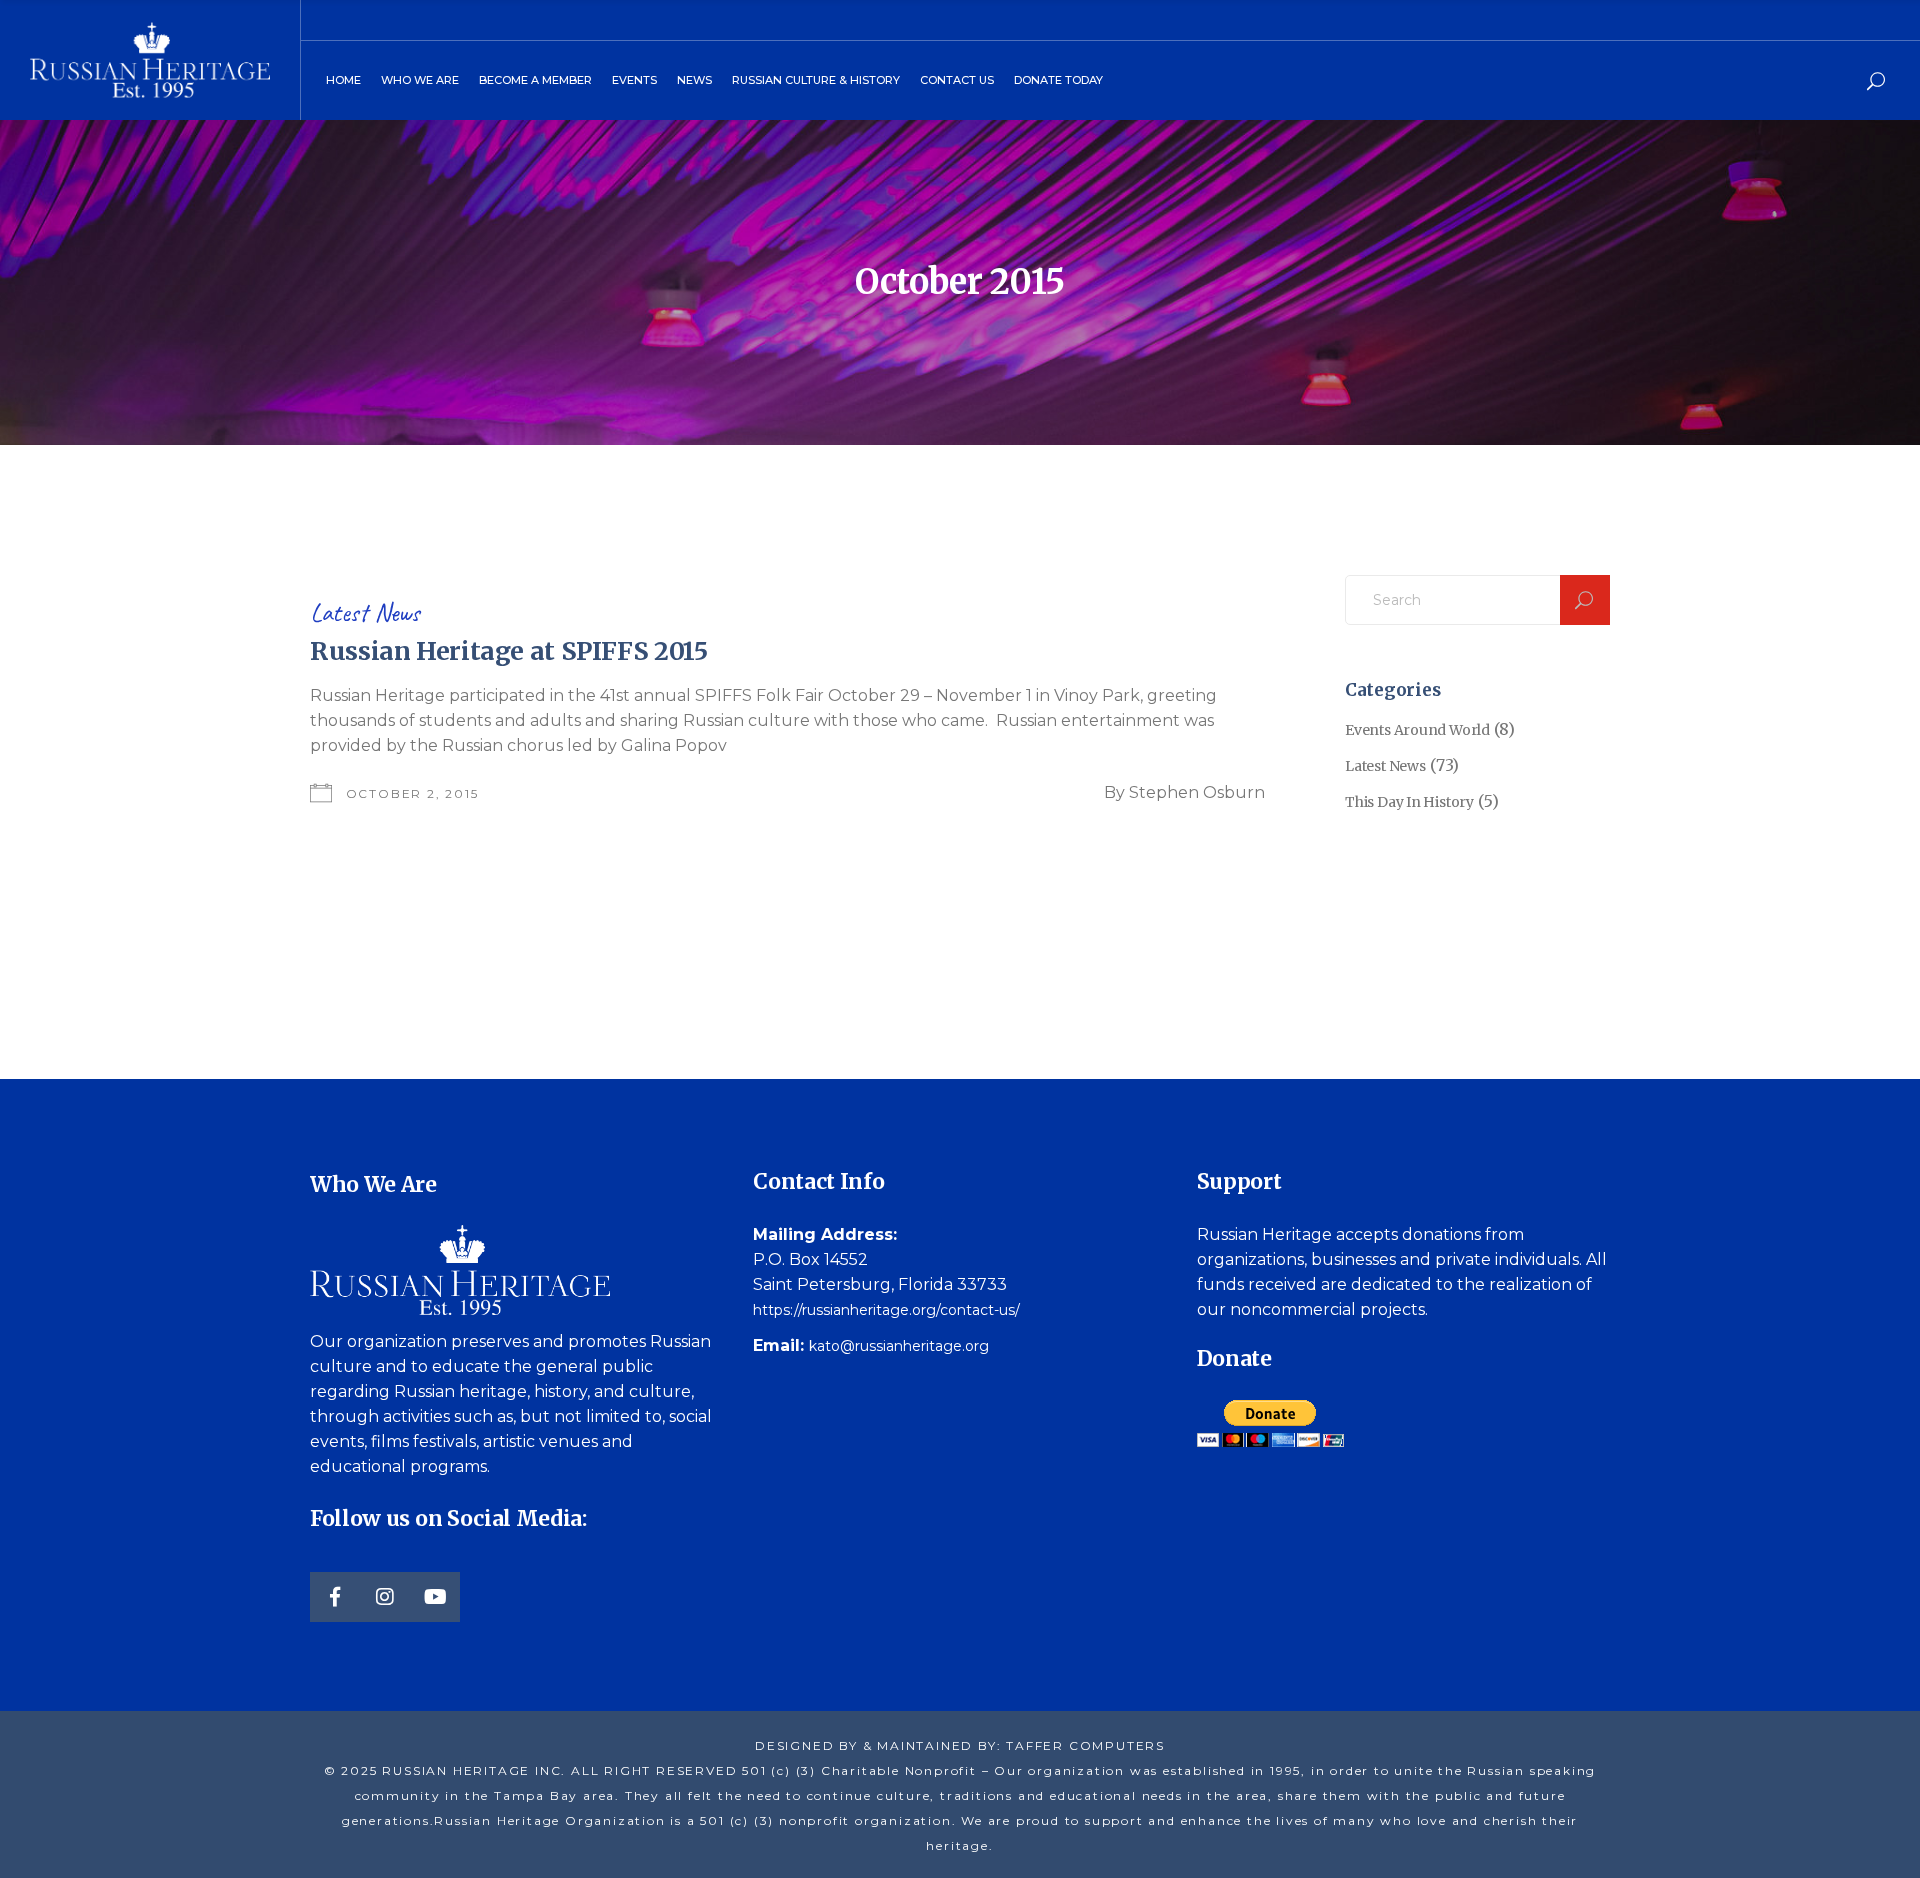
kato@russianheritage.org (899, 1346)
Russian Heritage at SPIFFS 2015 (508, 651)
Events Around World (1417, 730)
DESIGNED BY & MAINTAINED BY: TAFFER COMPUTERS (960, 1745)
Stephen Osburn (1197, 792)
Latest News (365, 612)
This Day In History (1409, 802)
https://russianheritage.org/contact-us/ (886, 1310)
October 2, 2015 (412, 793)
